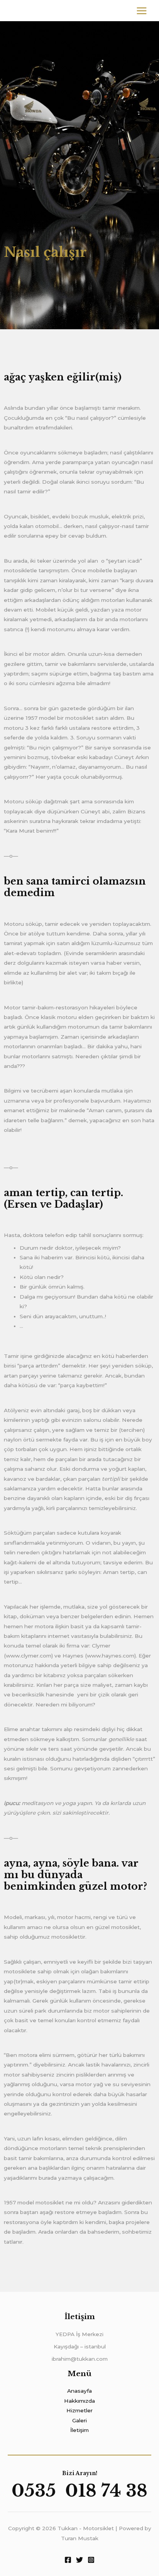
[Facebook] (68, 2560)
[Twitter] (79, 2560)
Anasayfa (79, 2391)
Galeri (79, 2420)
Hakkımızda (79, 2401)
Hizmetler (79, 2410)
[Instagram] (91, 2560)
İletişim (79, 2430)
